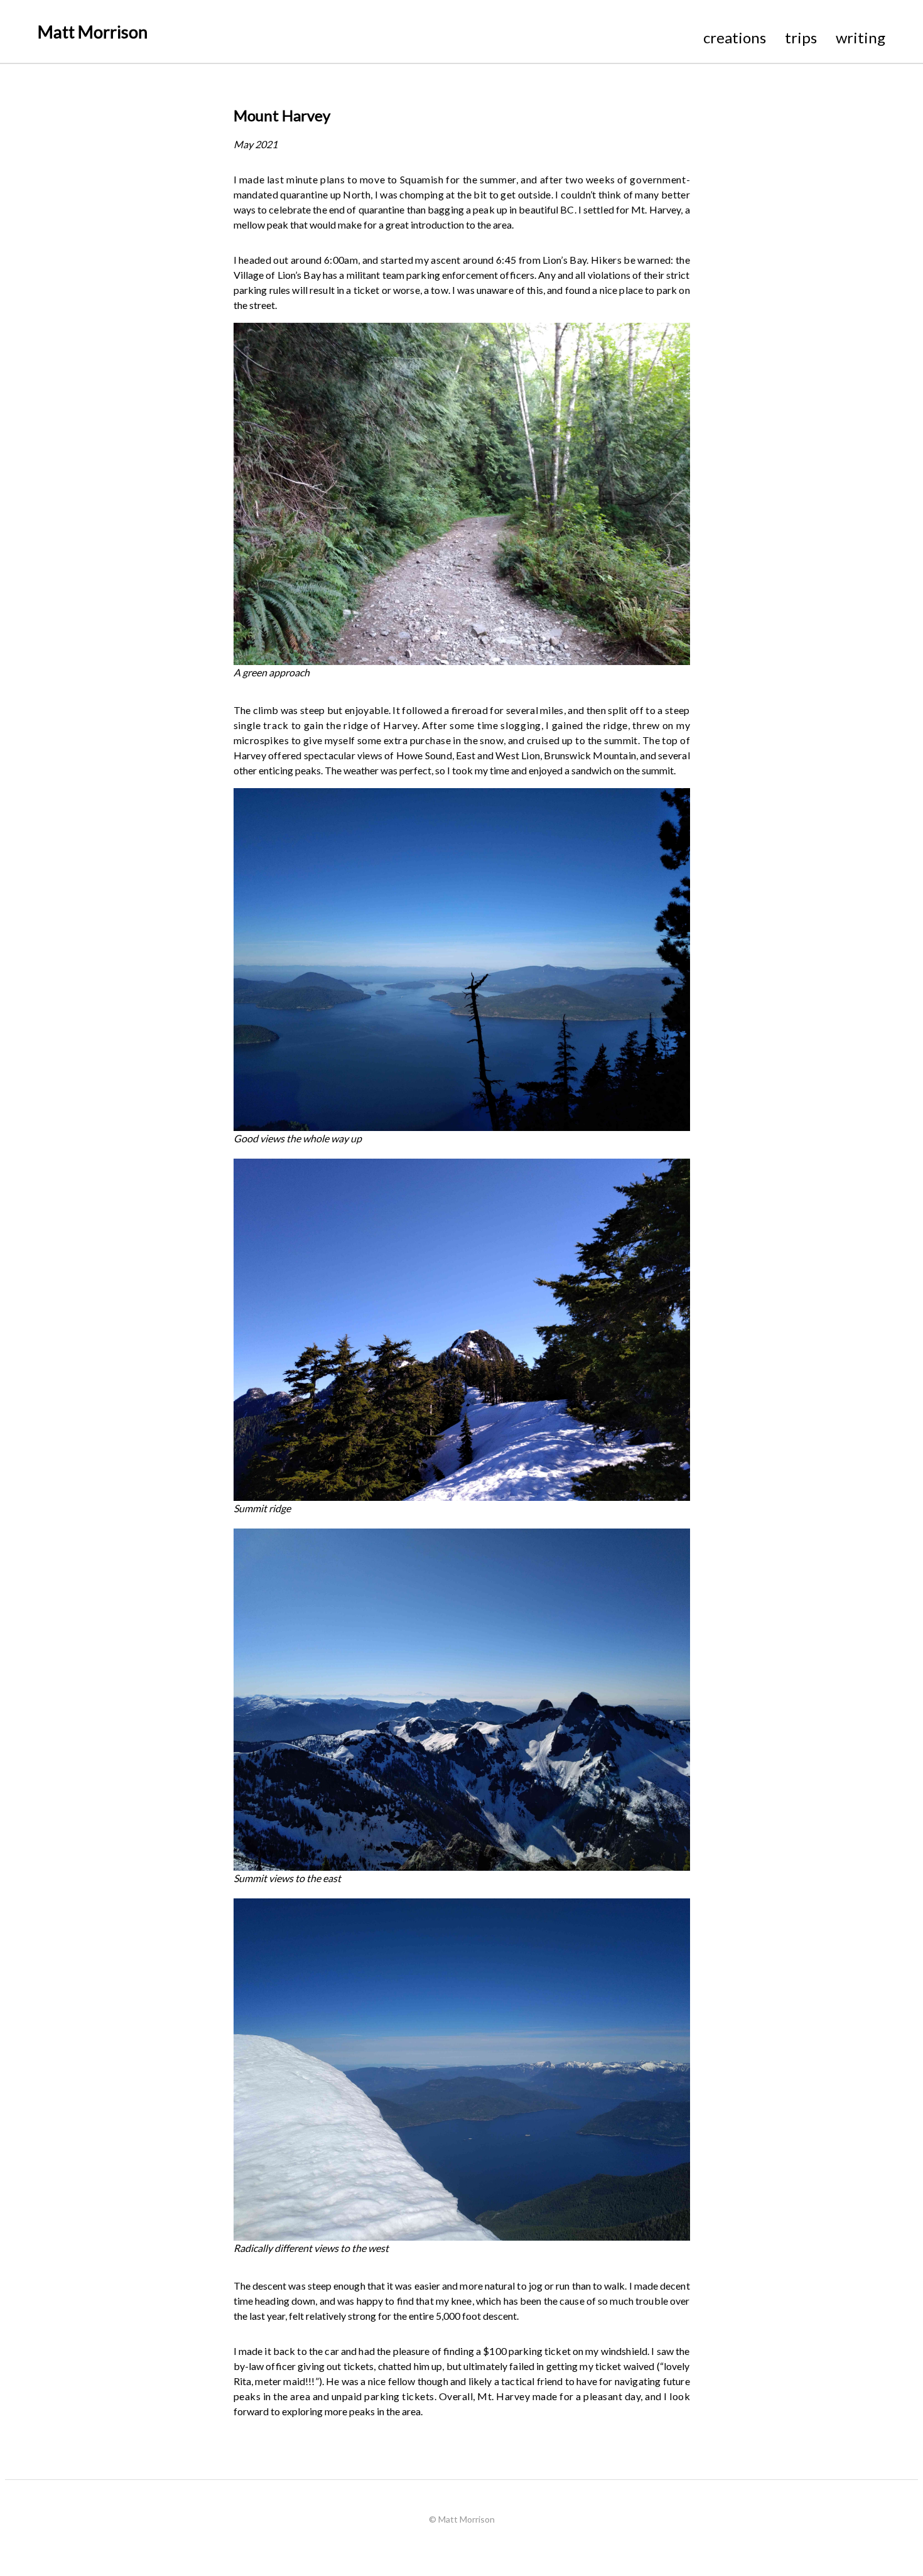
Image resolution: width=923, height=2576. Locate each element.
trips (801, 37)
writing (861, 37)
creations (735, 37)
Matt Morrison (93, 32)
